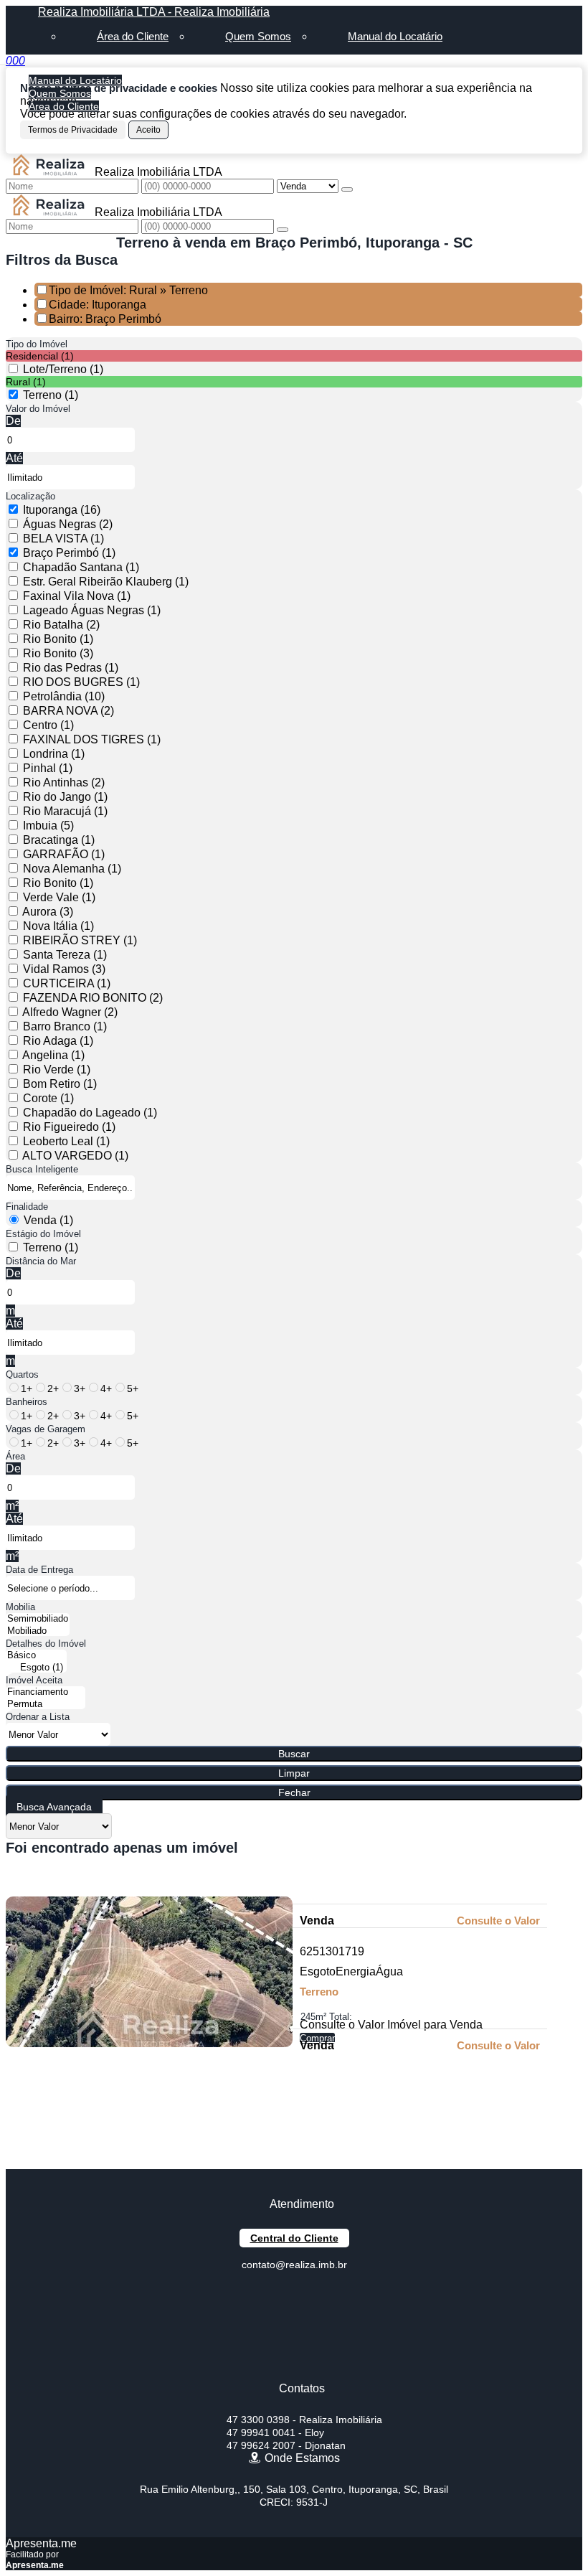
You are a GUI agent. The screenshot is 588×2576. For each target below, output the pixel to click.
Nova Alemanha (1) (72, 869)
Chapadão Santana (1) (81, 567)
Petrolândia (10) (64, 696)
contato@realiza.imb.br (294, 2265)
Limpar (294, 1773)
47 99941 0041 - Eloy (275, 2432)
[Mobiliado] (38, 1631)
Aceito (148, 130)
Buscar (294, 1754)
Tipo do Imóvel (37, 344)
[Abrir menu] (4, 61)
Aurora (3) (48, 912)
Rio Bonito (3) (58, 653)
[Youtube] (294, 2319)
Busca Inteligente (42, 1169)
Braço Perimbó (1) (69, 553)
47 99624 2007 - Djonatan (286, 2445)
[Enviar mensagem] (347, 189)
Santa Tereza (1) (65, 955)
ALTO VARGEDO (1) (75, 1156)
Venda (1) (48, 1220)
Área (15, 1456)
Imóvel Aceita (34, 1680)
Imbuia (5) (48, 826)
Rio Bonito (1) (58, 639)
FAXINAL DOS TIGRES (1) (92, 739)
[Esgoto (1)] (36, 1668)
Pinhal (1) (48, 768)
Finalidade (27, 1207)
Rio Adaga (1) (58, 1041)
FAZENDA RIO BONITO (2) (93, 998)
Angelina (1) (53, 1055)
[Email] (294, 2345)
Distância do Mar (41, 1261)
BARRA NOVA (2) (68, 711)
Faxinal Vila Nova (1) (77, 596)
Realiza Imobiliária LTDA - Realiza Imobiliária (154, 12)
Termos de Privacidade (73, 130)
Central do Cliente (294, 2238)
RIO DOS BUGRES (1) (81, 682)
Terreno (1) (51, 395)
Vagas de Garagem (46, 1429)
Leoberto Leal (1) (66, 1141)
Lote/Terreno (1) (63, 369)
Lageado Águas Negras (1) (92, 610)
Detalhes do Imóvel (46, 1644)
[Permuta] (46, 1705)
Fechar (294, 1792)
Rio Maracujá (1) (65, 811)
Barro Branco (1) (65, 1026)
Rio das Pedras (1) (71, 668)
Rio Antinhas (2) (64, 782)
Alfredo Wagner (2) (70, 1012)
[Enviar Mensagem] (283, 230)
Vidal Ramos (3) (64, 969)
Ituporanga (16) (62, 510)
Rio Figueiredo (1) (69, 1127)
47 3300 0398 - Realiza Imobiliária (304, 2420)
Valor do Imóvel (38, 409)
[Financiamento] (46, 1692)
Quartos (22, 1374)
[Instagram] (294, 2370)
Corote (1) (48, 1098)
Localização (30, 496)
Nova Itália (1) (58, 926)
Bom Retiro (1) (60, 1084)
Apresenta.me (41, 2543)
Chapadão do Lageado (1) (90, 1113)
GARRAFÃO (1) (64, 854)
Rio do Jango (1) (65, 797)
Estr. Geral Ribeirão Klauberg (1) (106, 582)
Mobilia (20, 1607)
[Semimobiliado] (38, 1619)
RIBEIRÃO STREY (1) (80, 940)
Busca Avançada (54, 1807)
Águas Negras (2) (68, 524)
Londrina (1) (54, 754)
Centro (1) (48, 725)
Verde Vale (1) (59, 897)
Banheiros (27, 1402)
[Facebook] (294, 2294)
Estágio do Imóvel (43, 1234)
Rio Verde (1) (57, 1070)
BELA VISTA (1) (63, 539)
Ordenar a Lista (38, 1717)
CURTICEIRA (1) (67, 983)
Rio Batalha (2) (61, 625)
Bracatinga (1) (59, 840)
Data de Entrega (39, 1570)
